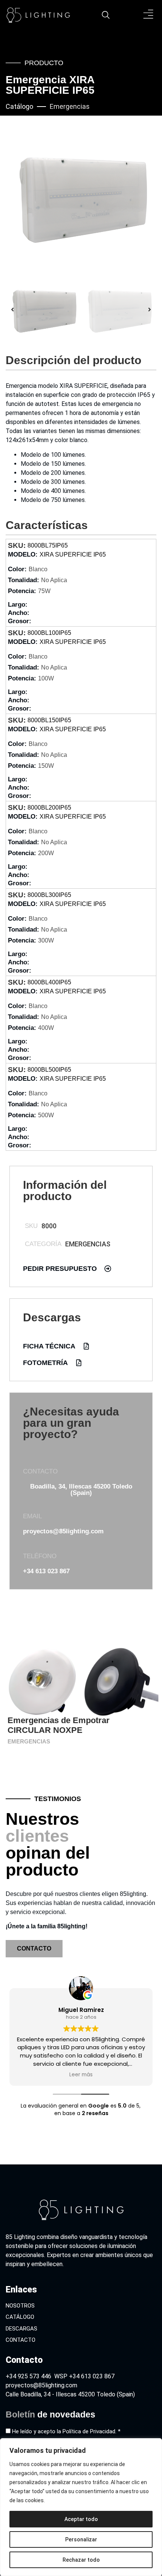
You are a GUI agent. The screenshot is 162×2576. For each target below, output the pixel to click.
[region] (81, 2507)
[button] (149, 15)
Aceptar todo (81, 2519)
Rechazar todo (81, 2560)
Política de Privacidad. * (92, 2431)
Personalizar (81, 2539)
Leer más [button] (81, 2075)
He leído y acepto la (66, 2431)
